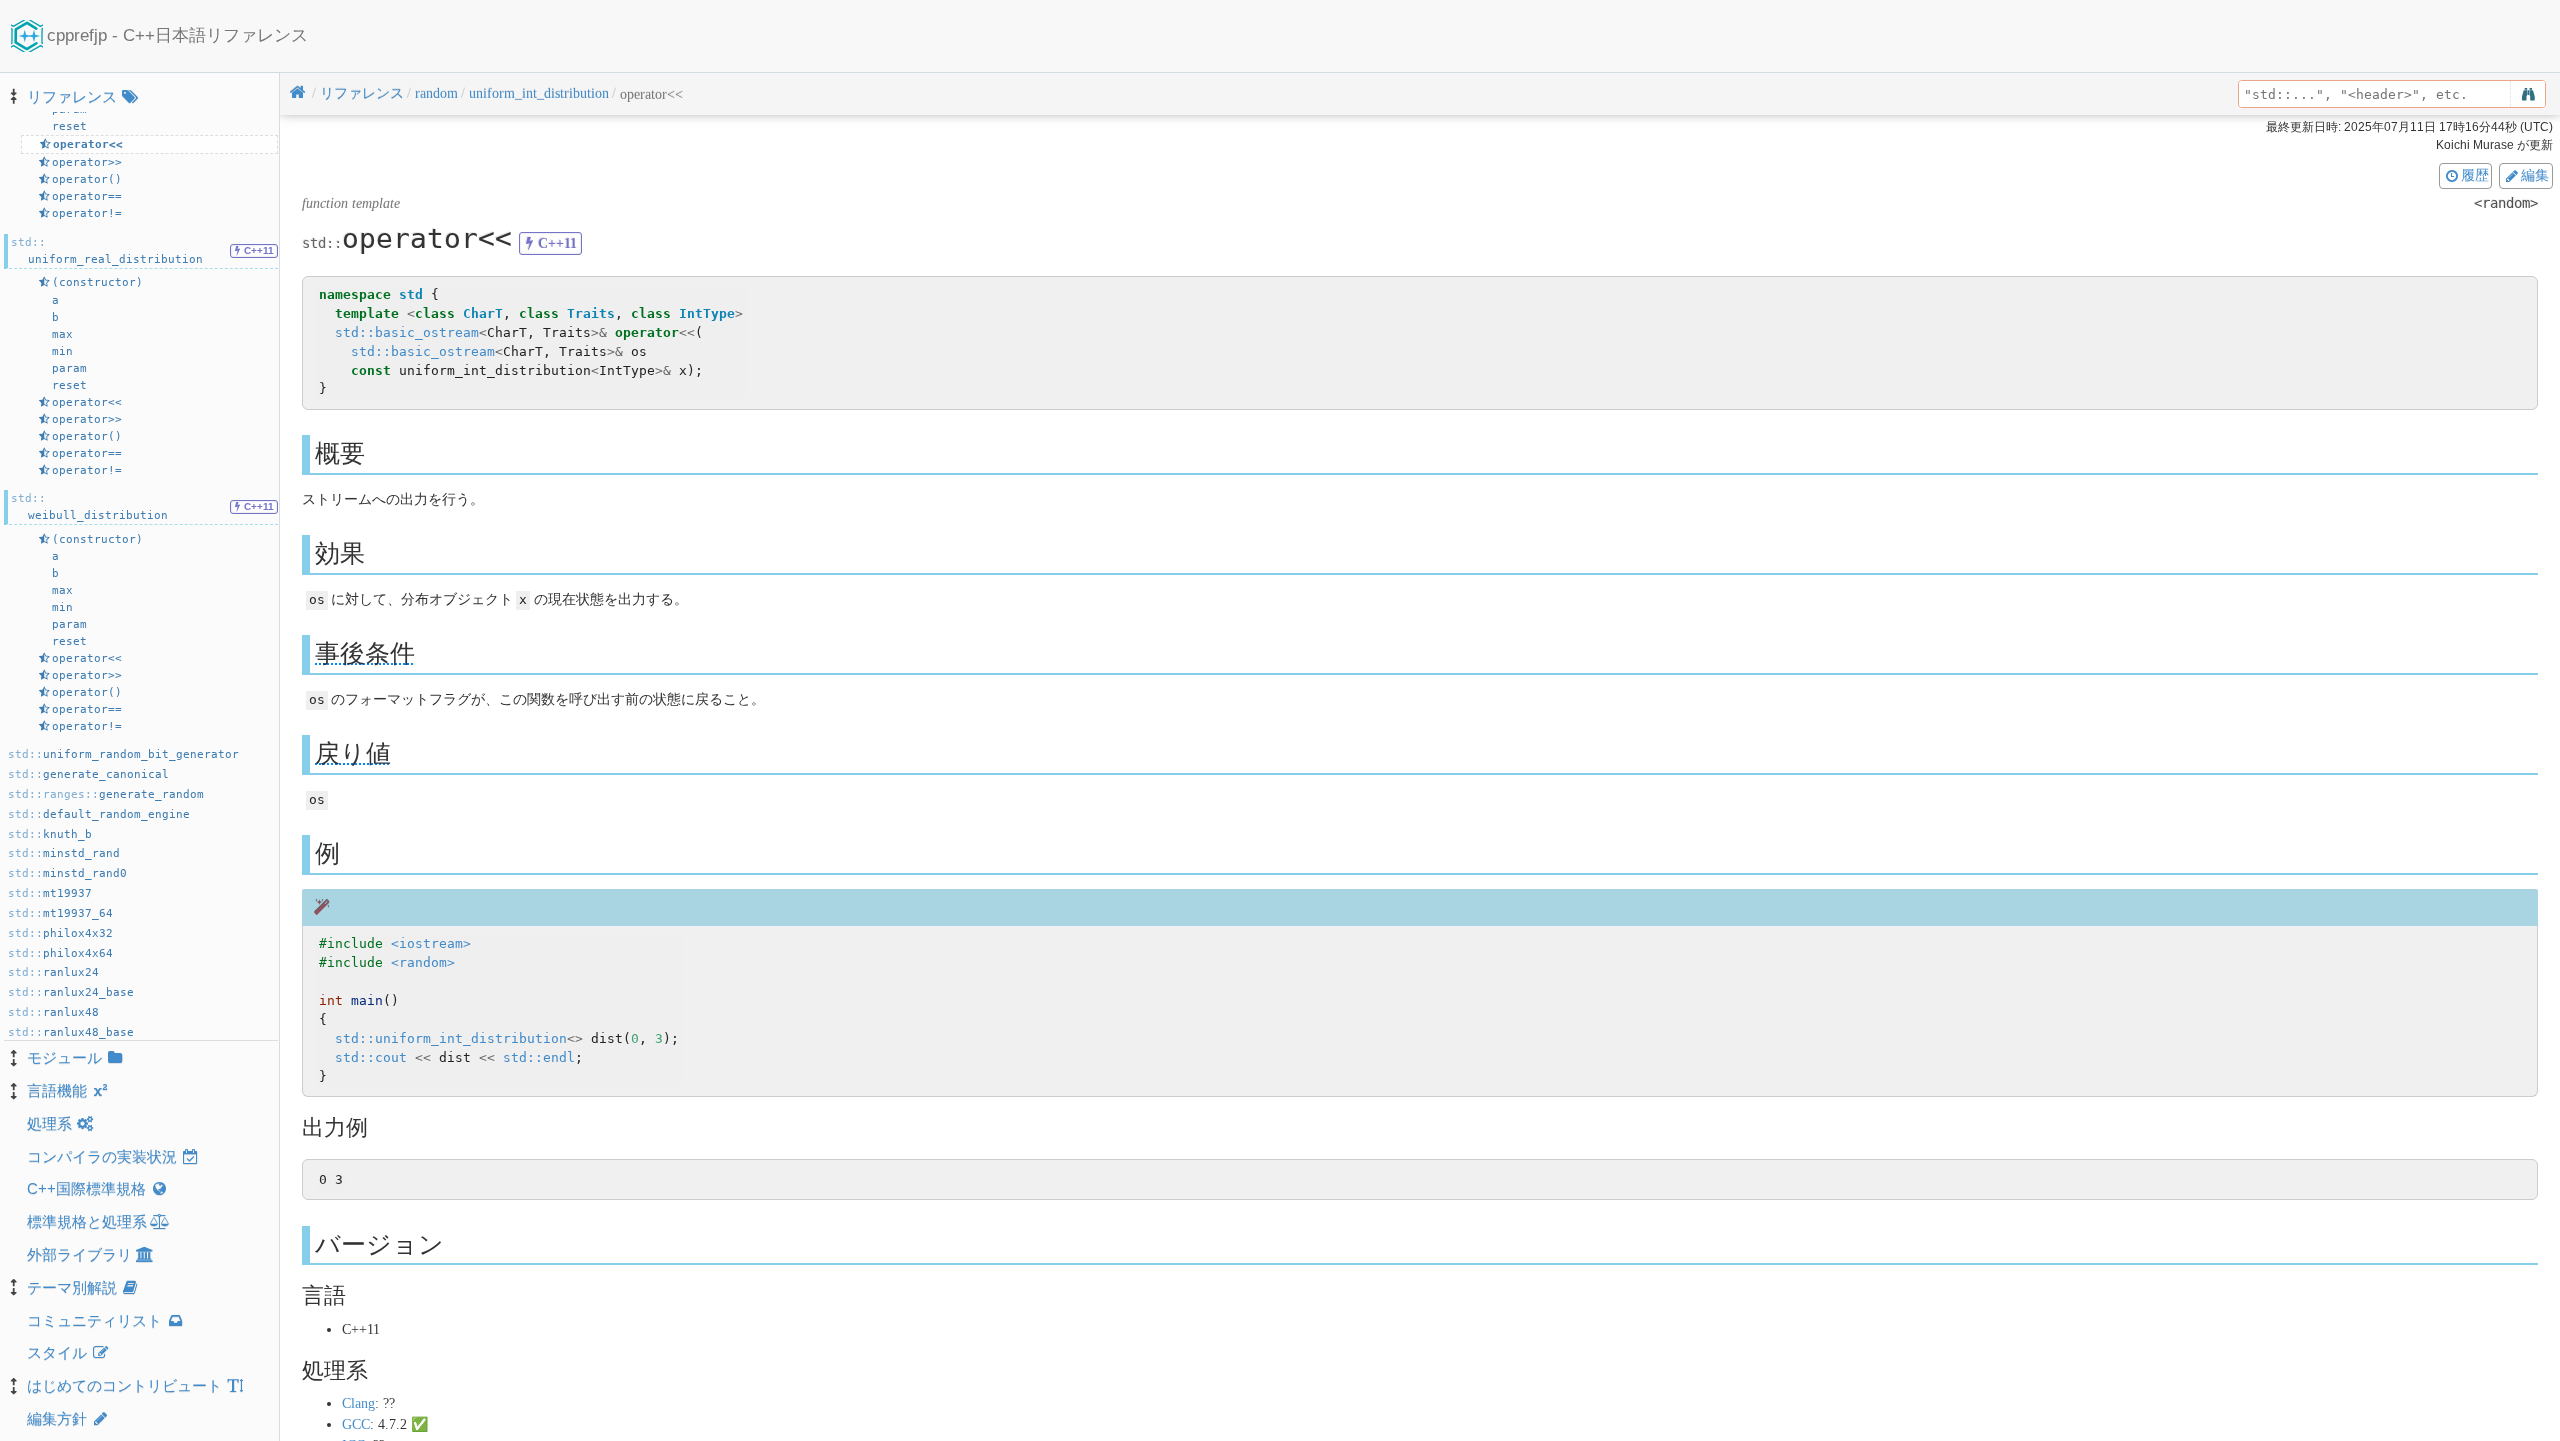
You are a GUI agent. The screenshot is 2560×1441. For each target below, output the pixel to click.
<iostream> (431, 943)
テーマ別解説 (72, 1287)
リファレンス (72, 96)
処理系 (49, 1123)
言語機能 (57, 1090)
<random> (423, 962)
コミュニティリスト (94, 1320)
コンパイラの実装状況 (102, 1156)
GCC (356, 1424)
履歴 (2475, 175)
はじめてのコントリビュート (124, 1385)
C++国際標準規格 (86, 1188)
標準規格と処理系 (87, 1221)
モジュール (64, 1057)
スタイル (57, 1352)
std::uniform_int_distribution (451, 1038)
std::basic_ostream (407, 332)
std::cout (371, 1057)
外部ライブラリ (79, 1254)
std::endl (539, 1057)
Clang (358, 1403)
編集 (2535, 175)
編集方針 (57, 1418)
